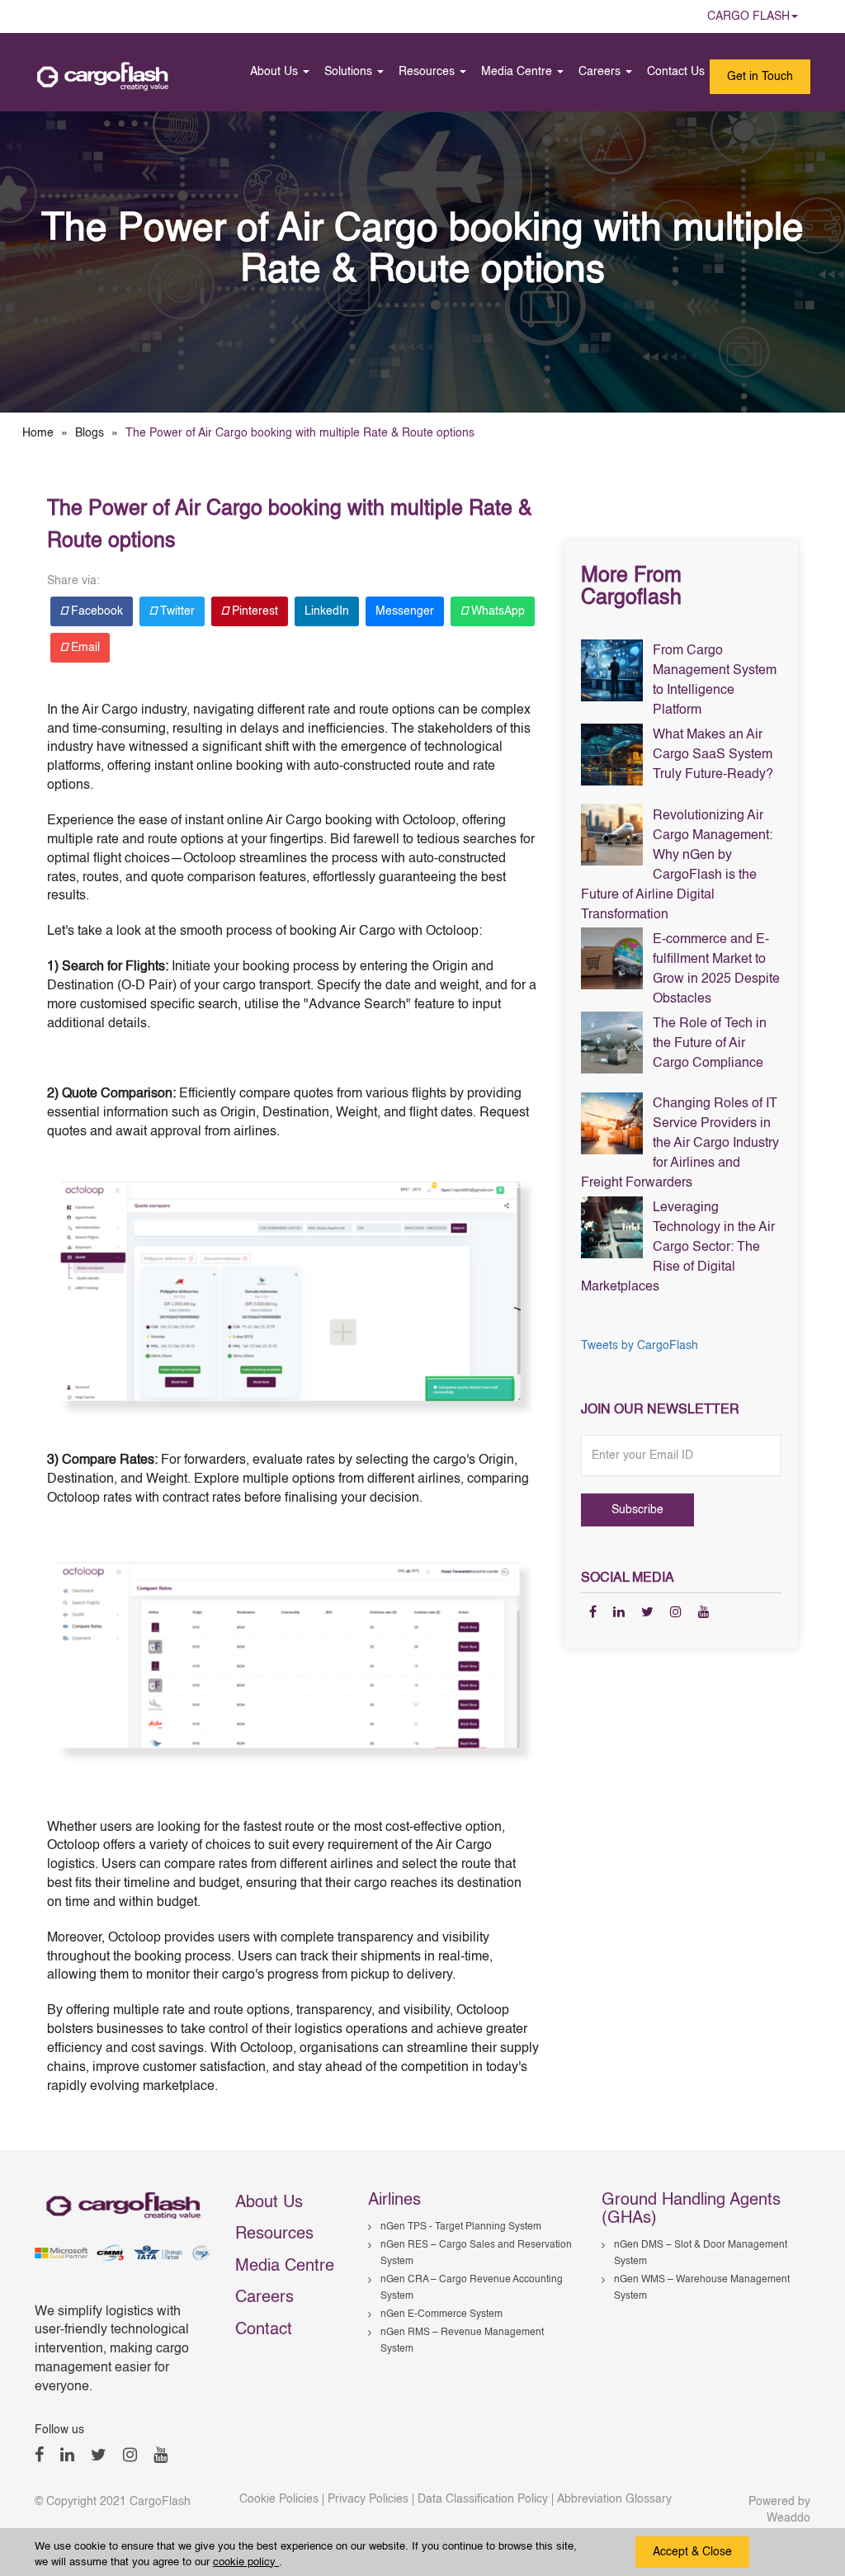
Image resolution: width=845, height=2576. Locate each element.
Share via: (73, 581)
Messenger (405, 611)
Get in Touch (760, 77)
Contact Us (676, 72)
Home (38, 433)
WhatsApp (496, 611)
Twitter (176, 611)
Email (84, 648)
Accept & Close (692, 2552)
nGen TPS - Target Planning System (461, 2227)
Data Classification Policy (483, 2499)
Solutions (350, 72)
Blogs (90, 433)
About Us (276, 72)
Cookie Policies (279, 2499)
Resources (428, 72)
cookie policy (246, 2562)
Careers (601, 72)
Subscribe (637, 1510)
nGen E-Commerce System (441, 2314)
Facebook (95, 611)
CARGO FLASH (748, 17)
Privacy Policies (368, 2499)
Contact (264, 2330)
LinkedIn (327, 611)
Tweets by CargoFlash (640, 1346)
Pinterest (253, 611)
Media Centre (518, 72)
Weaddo (788, 2518)
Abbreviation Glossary (614, 2499)
